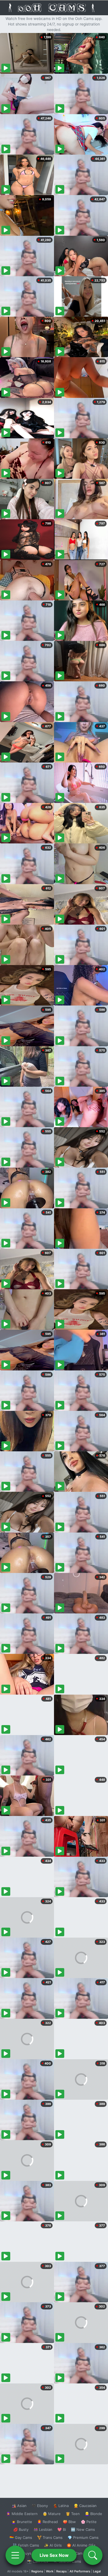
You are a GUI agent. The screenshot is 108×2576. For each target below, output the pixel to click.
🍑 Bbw (69, 2522)
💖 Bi (62, 2529)
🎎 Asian (19, 2506)
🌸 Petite (89, 2522)
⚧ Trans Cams (50, 2537)
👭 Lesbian (43, 2529)
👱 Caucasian (85, 2506)
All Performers (80, 2571)
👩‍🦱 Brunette (22, 2522)
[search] (93, 2555)
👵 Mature (52, 2514)
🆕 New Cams (83, 2529)
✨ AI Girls (53, 2545)
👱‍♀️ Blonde (93, 2514)
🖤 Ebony (40, 2506)
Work (50, 2571)
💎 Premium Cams (83, 2537)
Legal (97, 2571)
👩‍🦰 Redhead (47, 2522)
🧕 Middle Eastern (22, 2514)
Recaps (61, 2571)
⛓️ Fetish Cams (26, 2545)
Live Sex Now (54, 2555)
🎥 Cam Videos (83, 2553)
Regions (37, 2571)
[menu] (15, 2555)
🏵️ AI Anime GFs (81, 2545)
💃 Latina (61, 2506)
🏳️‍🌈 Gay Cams (21, 2537)
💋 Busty (21, 2529)
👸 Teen (73, 2514)
